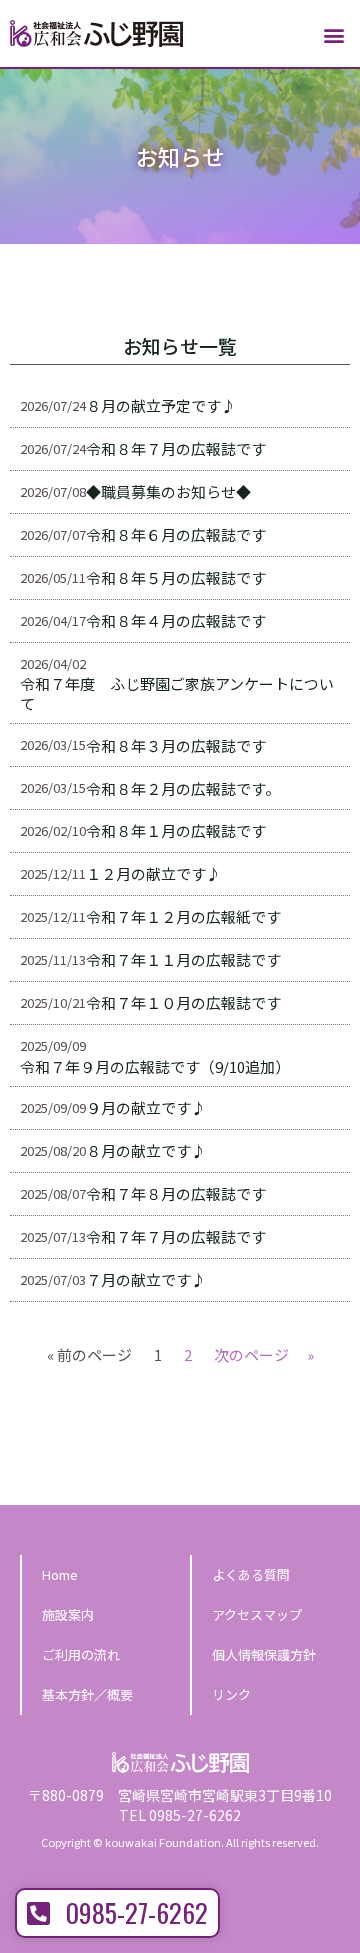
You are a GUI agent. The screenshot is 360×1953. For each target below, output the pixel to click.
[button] (333, 35)
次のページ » (264, 1354)
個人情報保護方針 (264, 1654)
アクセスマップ (257, 1614)
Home (60, 1574)
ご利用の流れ (81, 1654)
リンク (231, 1694)
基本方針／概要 (87, 1694)
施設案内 (68, 1614)
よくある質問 (251, 1574)
